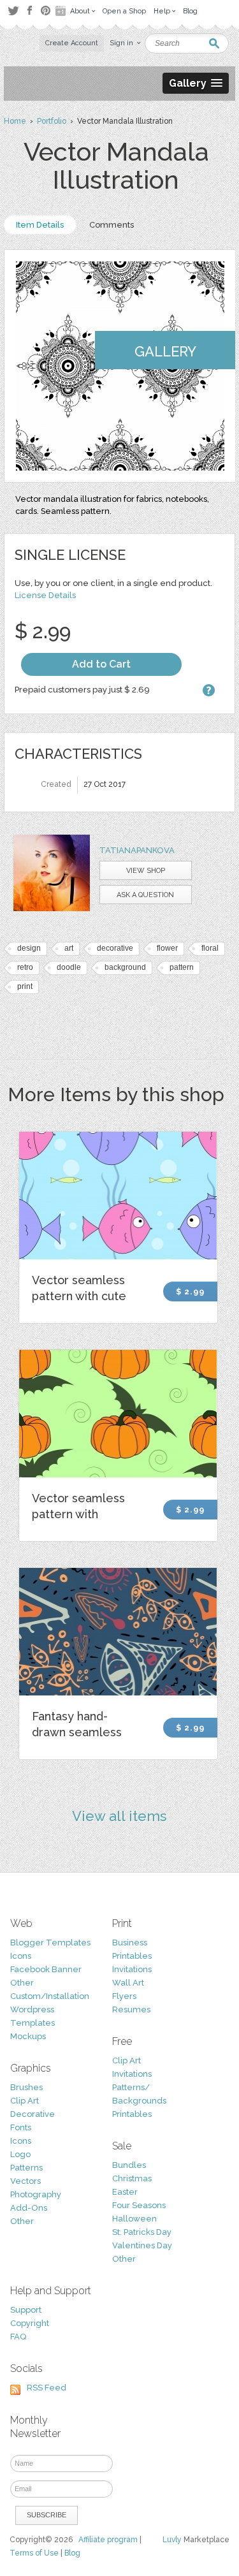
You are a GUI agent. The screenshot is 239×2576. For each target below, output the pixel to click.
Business (130, 1943)
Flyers (124, 1996)
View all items (119, 1816)
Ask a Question (145, 895)
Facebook (29, 11)
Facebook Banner (46, 1969)
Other (22, 1983)
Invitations (132, 1969)
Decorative (33, 2114)
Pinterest (46, 11)
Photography (36, 2194)
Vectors (25, 2181)
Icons (21, 1956)
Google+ (62, 11)
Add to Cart (101, 664)
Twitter (13, 11)
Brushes (26, 2087)
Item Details (40, 225)
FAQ (18, 2337)
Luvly (172, 2540)
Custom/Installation (50, 1996)
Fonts (21, 2127)
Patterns (26, 2168)
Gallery (165, 351)
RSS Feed (47, 2388)
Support (26, 2310)
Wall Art (128, 1983)
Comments (112, 225)
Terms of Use (34, 2553)
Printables (132, 1956)
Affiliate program (108, 2540)
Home (15, 121)
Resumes (131, 2009)
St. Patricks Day (142, 2232)
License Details (45, 595)
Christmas (132, 2178)
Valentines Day (142, 2245)
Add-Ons (29, 2208)
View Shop (146, 871)
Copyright (30, 2323)
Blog (72, 2553)
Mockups (28, 2036)
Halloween (134, 2219)
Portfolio (52, 121)
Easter (125, 2192)
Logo (20, 2154)
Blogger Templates (50, 1943)
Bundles (129, 2165)
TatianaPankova (137, 850)
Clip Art (25, 2101)
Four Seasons (139, 2205)
